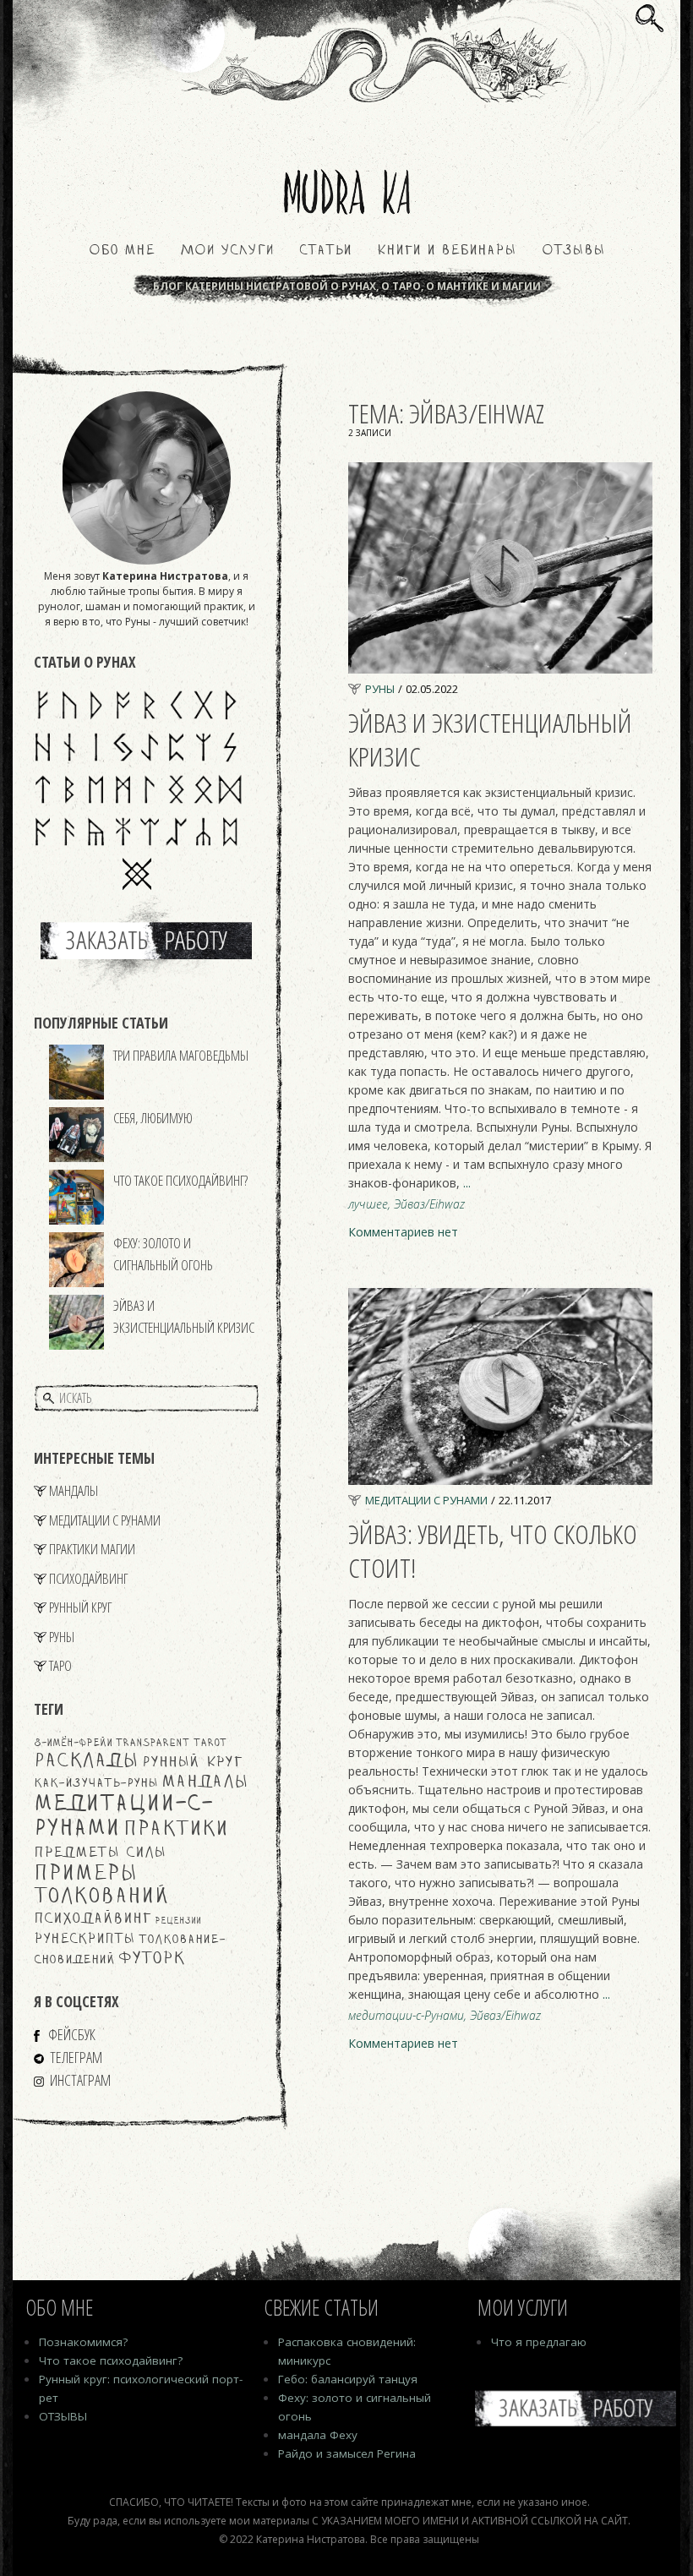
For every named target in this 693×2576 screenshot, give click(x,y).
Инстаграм (80, 2080)
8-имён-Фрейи (73, 1743)
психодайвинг (93, 1919)
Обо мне (122, 251)
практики (176, 1830)
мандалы (205, 1782)
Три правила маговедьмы (181, 1055)
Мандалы (74, 1490)
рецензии (178, 1921)
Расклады (86, 1761)
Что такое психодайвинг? (180, 1180)
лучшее (368, 1204)
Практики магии (92, 1549)
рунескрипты (85, 1940)
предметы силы (100, 1853)
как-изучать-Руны (96, 1784)
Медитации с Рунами (105, 1520)
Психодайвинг (88, 1578)
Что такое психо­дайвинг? (111, 2360)
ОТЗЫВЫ (63, 2416)
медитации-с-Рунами (406, 2016)
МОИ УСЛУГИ (227, 251)
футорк (152, 1959)
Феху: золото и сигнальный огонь (163, 1254)
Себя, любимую (153, 1118)
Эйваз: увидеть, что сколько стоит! (493, 1550)
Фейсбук (71, 2034)
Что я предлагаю (539, 2342)
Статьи (325, 251)
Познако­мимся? (83, 2342)
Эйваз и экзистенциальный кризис (184, 1316)
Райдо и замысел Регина (347, 2453)
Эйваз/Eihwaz (429, 1204)
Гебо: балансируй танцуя (348, 2379)
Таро (60, 1665)
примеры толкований (101, 1886)
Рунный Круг (80, 1607)
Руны (62, 1637)
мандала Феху (318, 2435)
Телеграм (76, 2057)
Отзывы (573, 251)
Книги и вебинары (447, 251)
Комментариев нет (403, 1232)
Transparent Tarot (171, 1743)
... (467, 1183)
